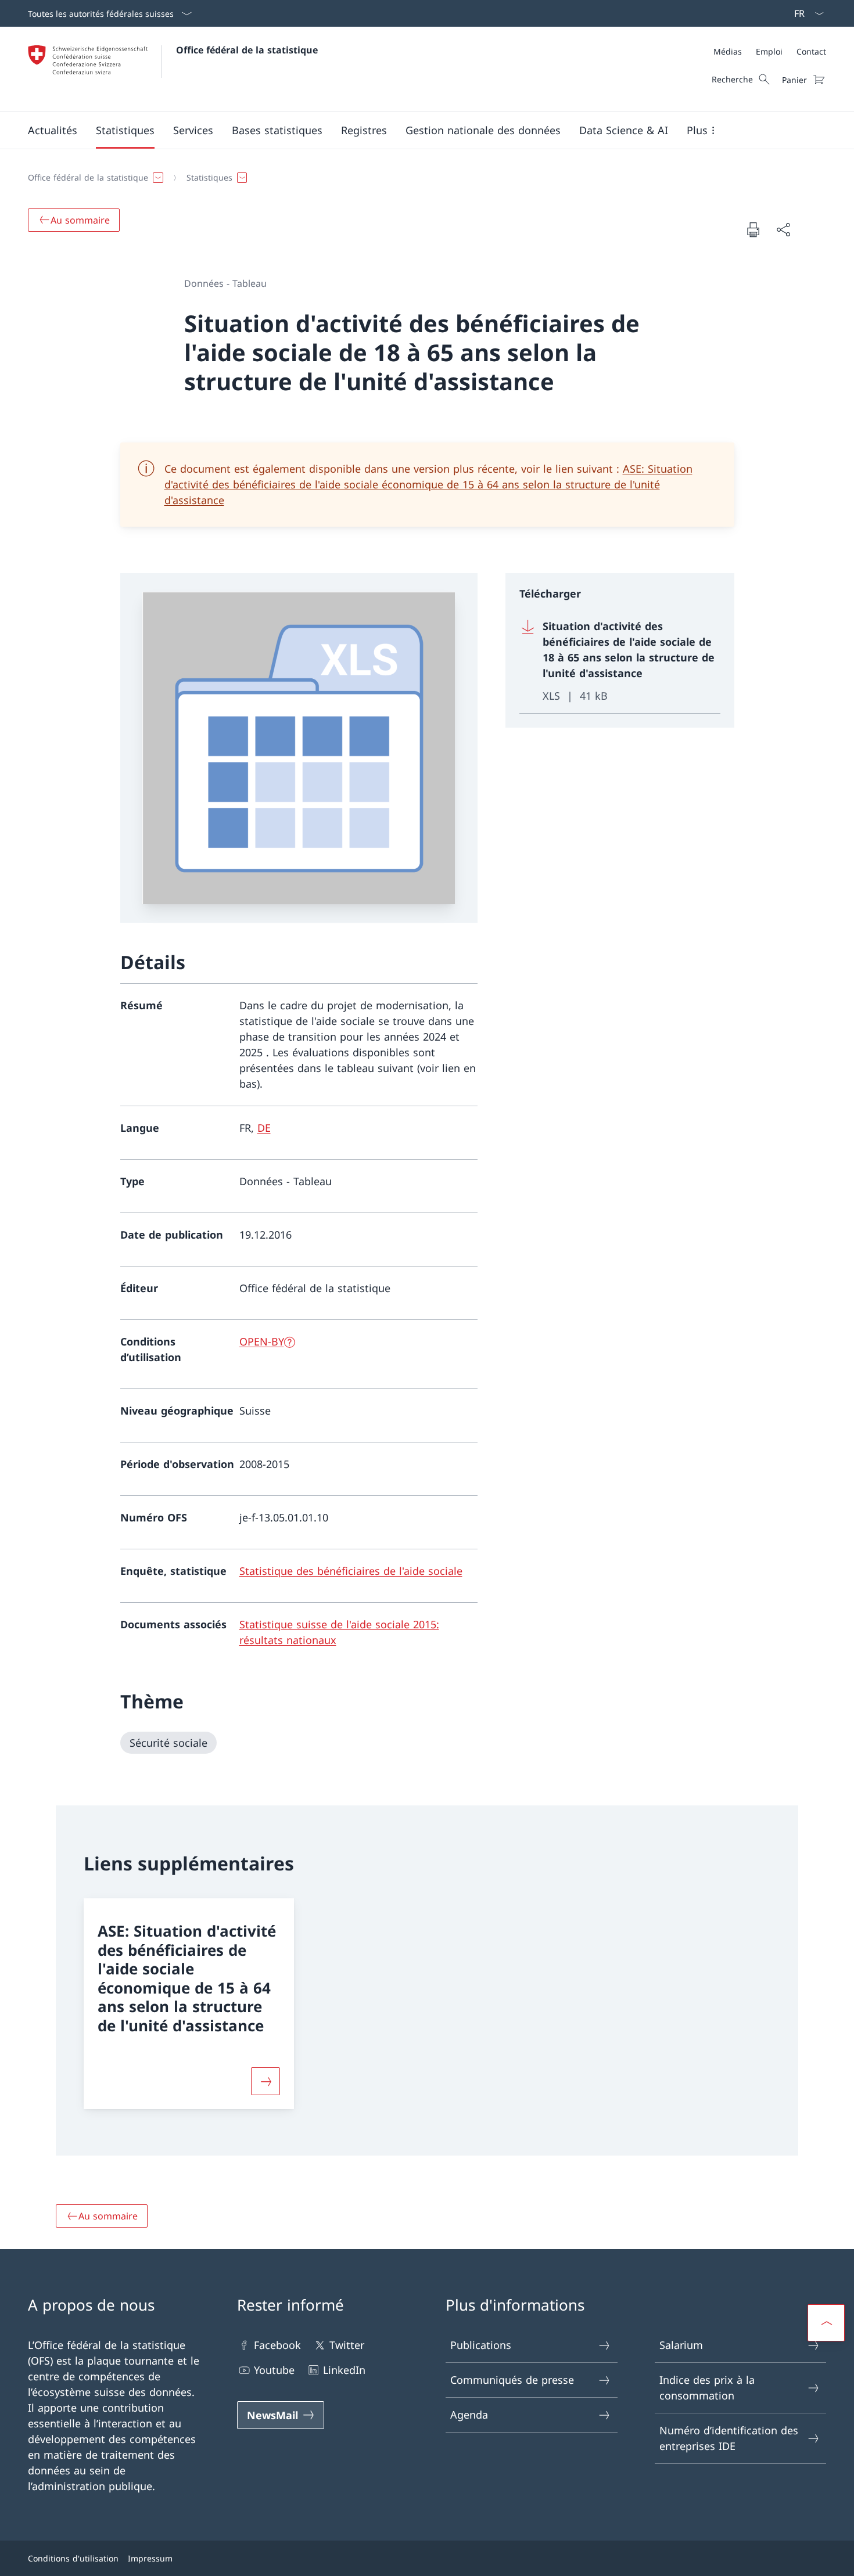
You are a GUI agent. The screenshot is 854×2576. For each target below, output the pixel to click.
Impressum (150, 2558)
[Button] (265, 2081)
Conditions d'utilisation (73, 2558)
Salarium (681, 2345)
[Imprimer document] (753, 229)
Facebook (277, 2345)
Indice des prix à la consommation (707, 2388)
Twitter (347, 2345)
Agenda (469, 2415)
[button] (53, 130)
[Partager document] (783, 230)
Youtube (274, 2370)
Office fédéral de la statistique (247, 50)
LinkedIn (344, 2370)
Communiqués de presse (512, 2380)
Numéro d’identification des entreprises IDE (729, 2438)
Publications (481, 2345)
